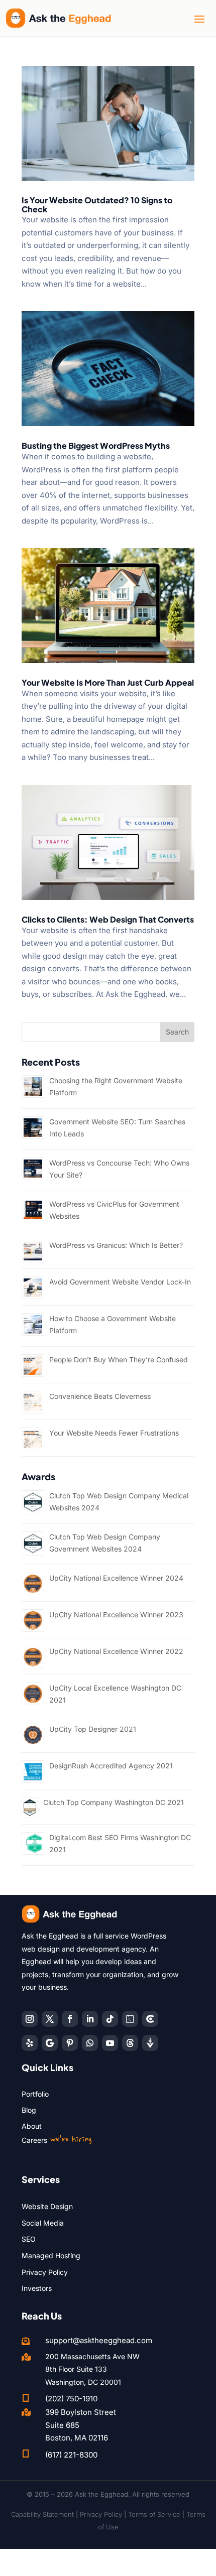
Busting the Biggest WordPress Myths (96, 445)
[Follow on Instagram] (30, 2019)
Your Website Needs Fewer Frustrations (114, 1433)
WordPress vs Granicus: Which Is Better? (116, 1245)
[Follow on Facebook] (70, 2019)
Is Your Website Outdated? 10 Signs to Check (97, 205)
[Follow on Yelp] (30, 2043)
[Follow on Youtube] (110, 2043)
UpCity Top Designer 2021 (93, 1729)
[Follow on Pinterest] (70, 2043)
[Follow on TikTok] (110, 2019)
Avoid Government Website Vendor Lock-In (120, 1282)
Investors (37, 2288)
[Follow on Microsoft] (150, 2019)
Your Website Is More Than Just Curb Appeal (108, 682)
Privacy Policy (45, 2272)
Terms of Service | (157, 2514)
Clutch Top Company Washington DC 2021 (114, 1802)
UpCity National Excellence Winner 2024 (116, 1578)
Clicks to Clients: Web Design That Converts (108, 919)
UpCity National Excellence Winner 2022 (116, 1651)
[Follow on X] (50, 2019)
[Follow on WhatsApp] (90, 2043)
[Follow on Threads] (130, 2043)
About (32, 2126)
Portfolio (35, 2094)
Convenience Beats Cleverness (100, 1396)
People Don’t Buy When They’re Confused (119, 1360)
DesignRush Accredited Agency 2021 (111, 1766)
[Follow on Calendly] (130, 2019)
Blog (29, 2110)
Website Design (47, 2206)
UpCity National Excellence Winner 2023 (116, 1615)
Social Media (43, 2223)
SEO (29, 2239)
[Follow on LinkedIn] (90, 2019)
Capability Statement (42, 2514)
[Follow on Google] (50, 2043)
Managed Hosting (51, 2256)
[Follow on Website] (150, 2043)
